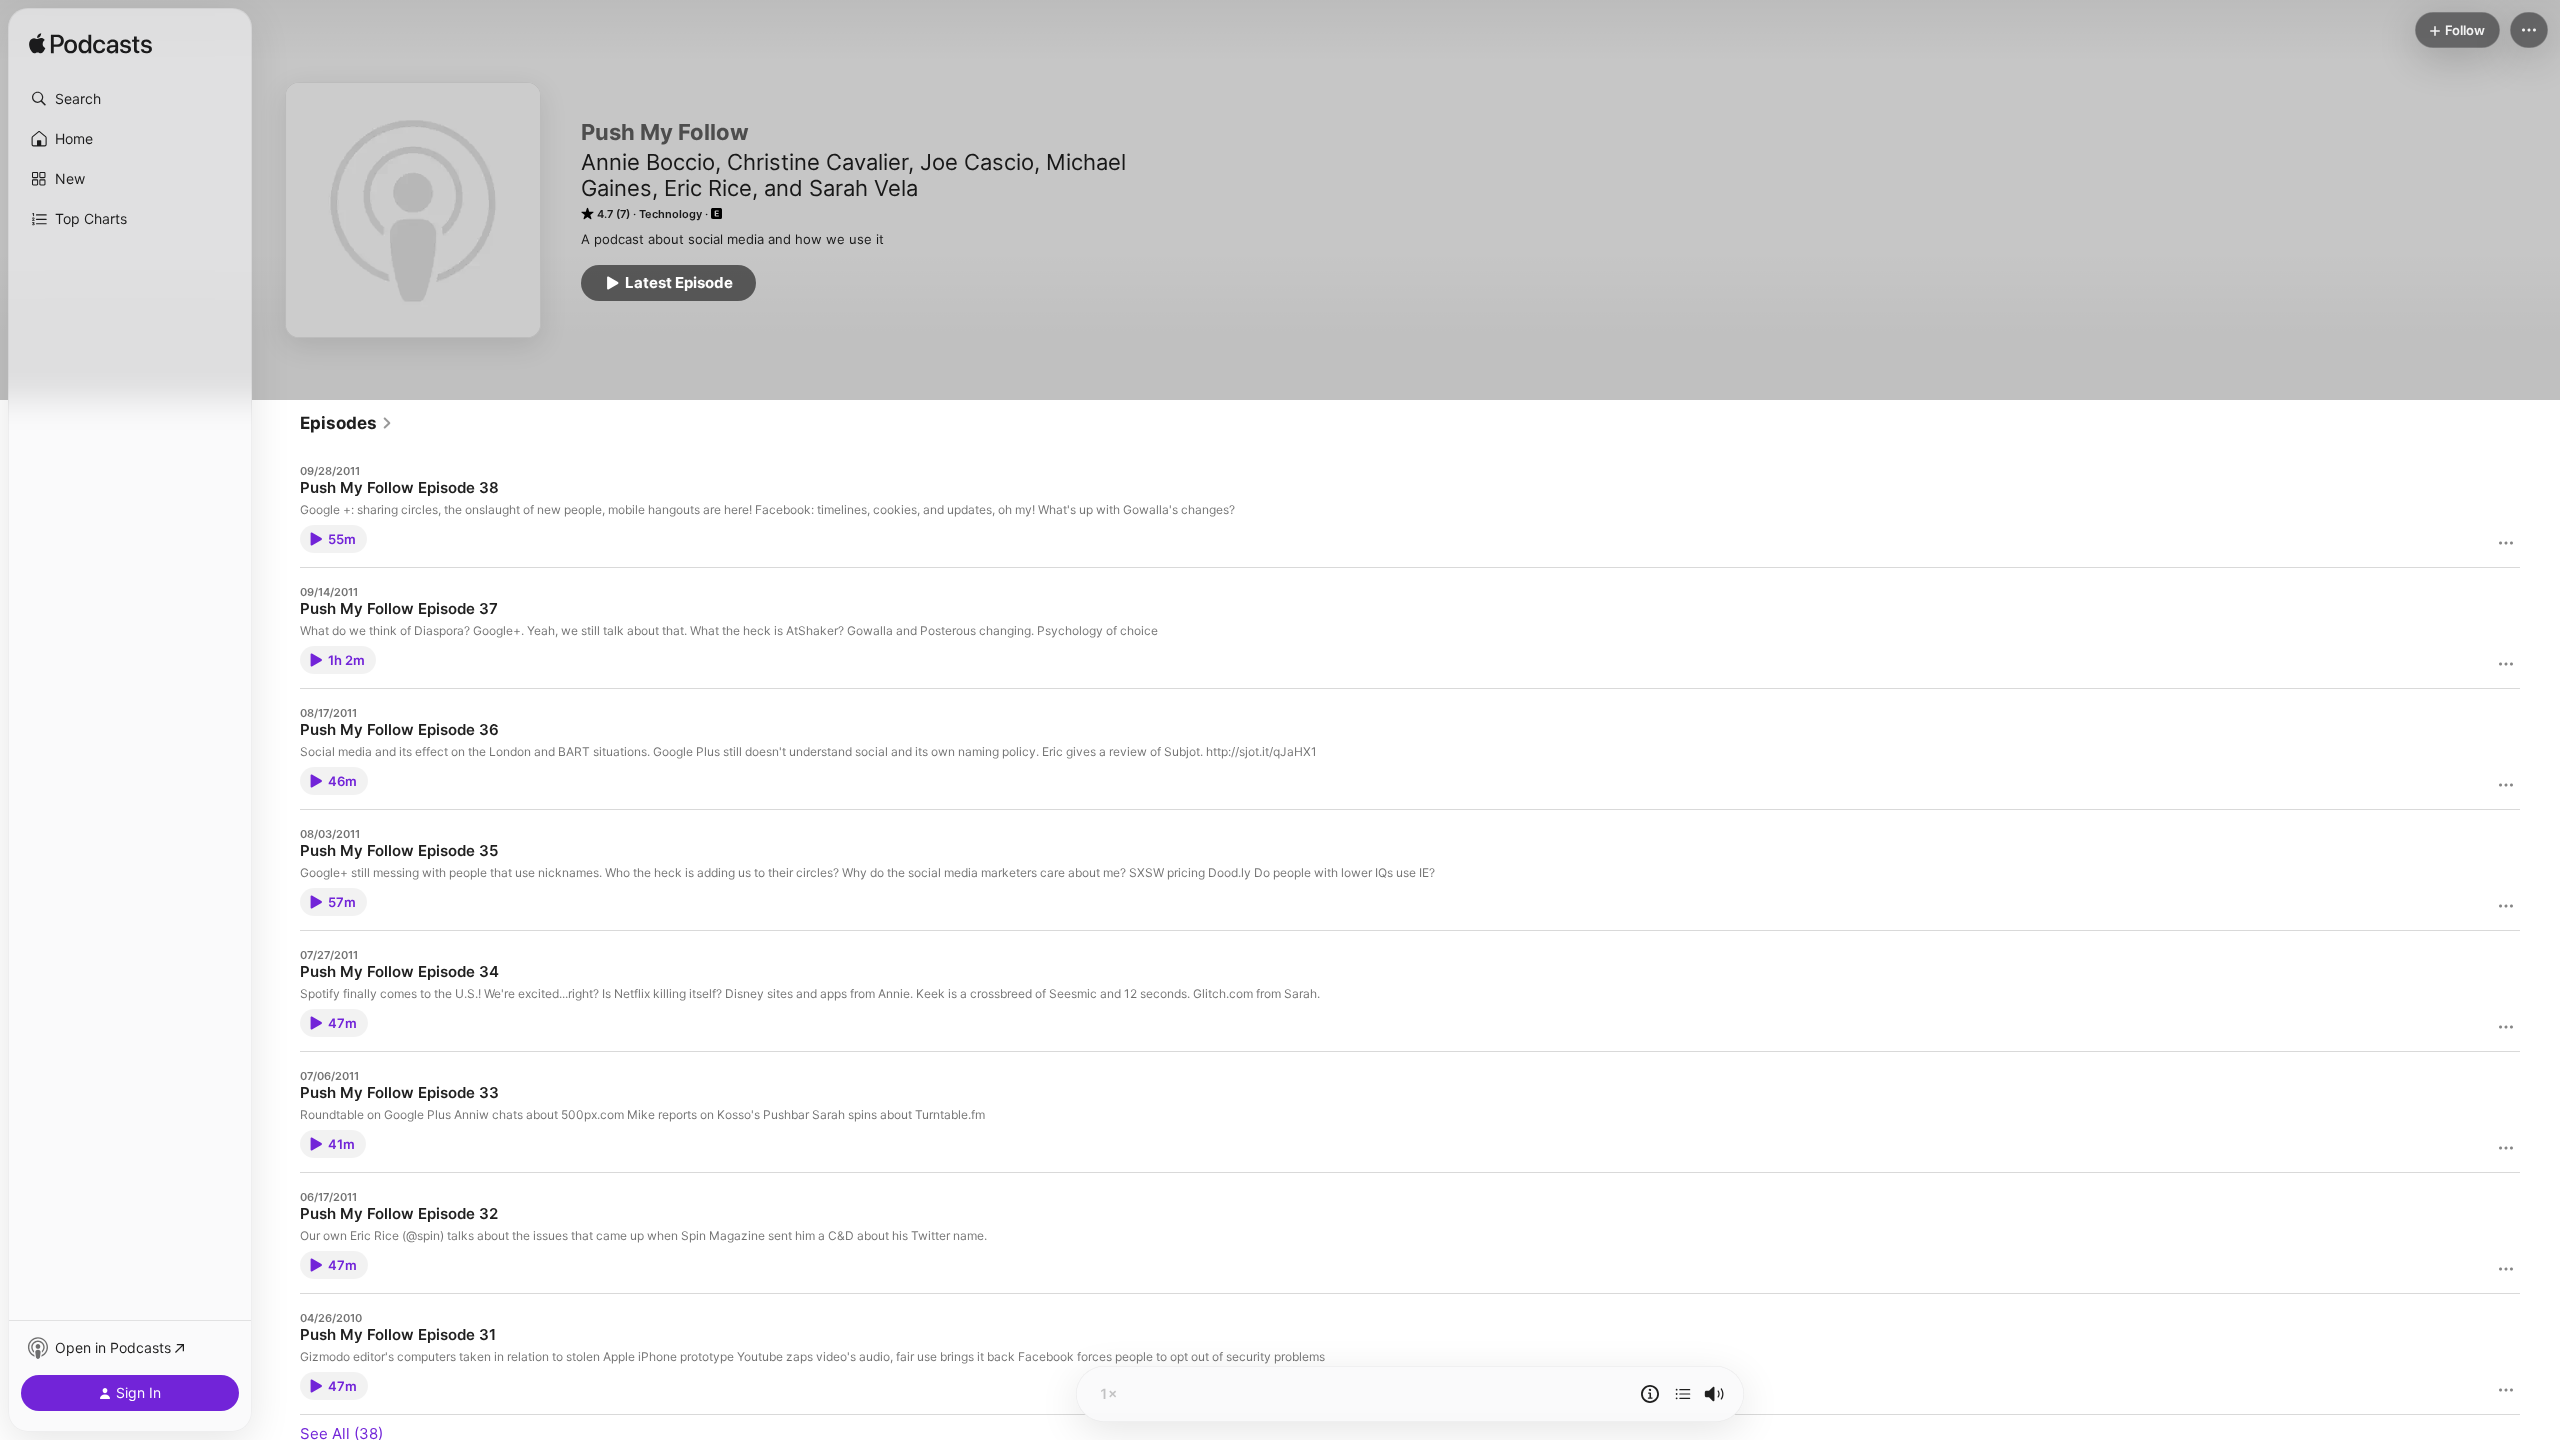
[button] (130, 99)
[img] (90, 45)
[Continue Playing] (1683, 1394)
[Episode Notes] (1650, 1394)
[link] (346, 423)
